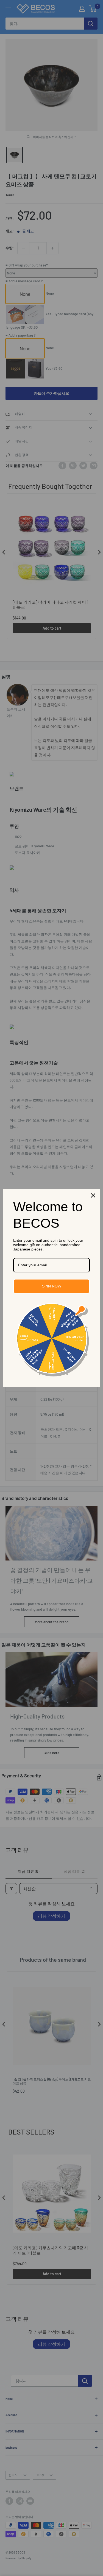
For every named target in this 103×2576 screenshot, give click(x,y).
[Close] (93, 1195)
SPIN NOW (52, 1286)
